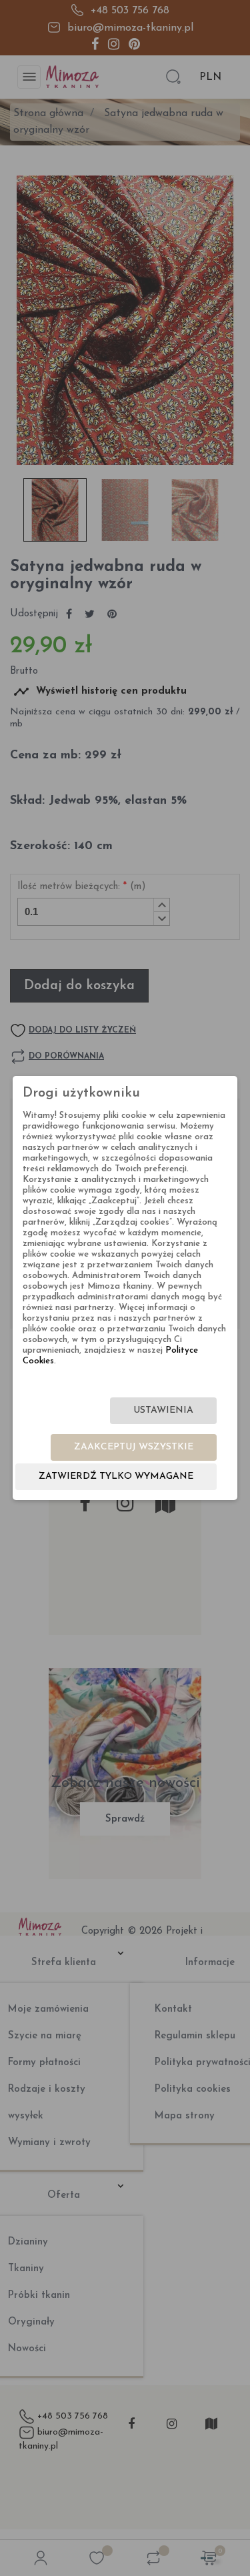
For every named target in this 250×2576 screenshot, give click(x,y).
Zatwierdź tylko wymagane (116, 1476)
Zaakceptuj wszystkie (134, 1447)
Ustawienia (163, 1410)
